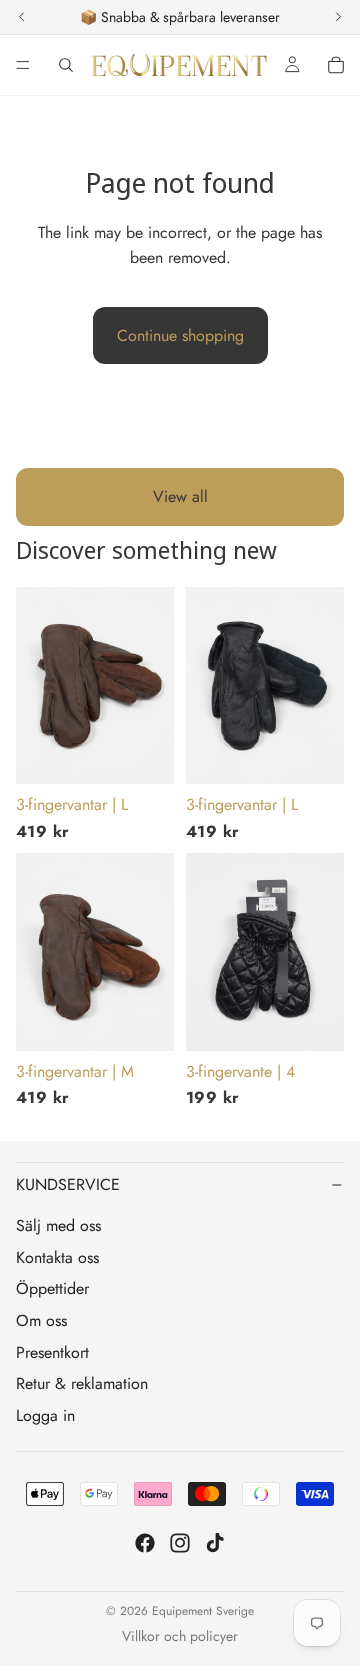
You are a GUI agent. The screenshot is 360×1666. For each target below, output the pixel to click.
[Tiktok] (215, 1543)
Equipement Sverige (203, 1611)
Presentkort (52, 1352)
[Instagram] (180, 1543)
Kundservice (68, 1184)
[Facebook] (145, 1543)
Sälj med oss (58, 1225)
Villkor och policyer (180, 1636)
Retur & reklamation (82, 1383)
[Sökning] (66, 65)
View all (180, 496)
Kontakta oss (57, 1257)
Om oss (41, 1320)
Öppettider (52, 1288)
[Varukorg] (336, 65)
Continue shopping (180, 335)
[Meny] (23, 65)
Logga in (45, 1415)
